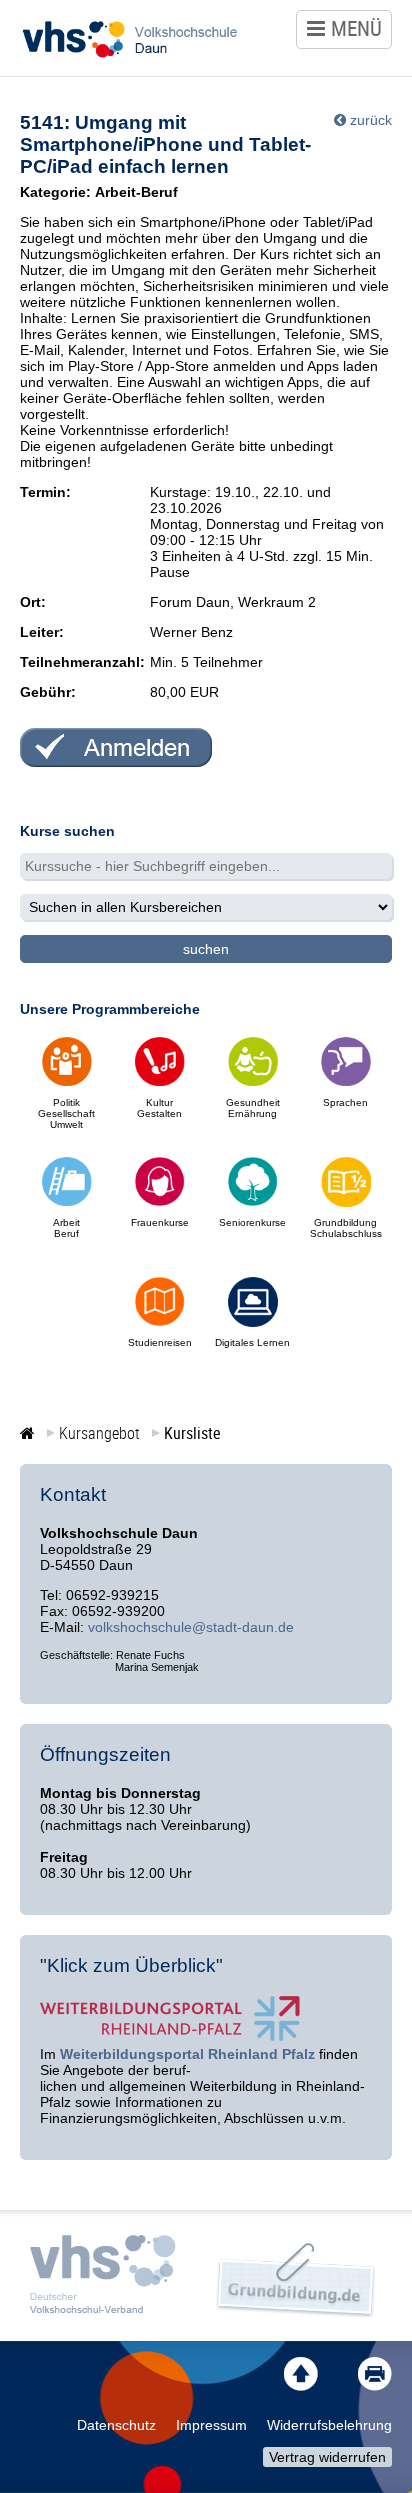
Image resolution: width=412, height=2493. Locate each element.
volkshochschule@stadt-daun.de (191, 1627)
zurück (371, 120)
